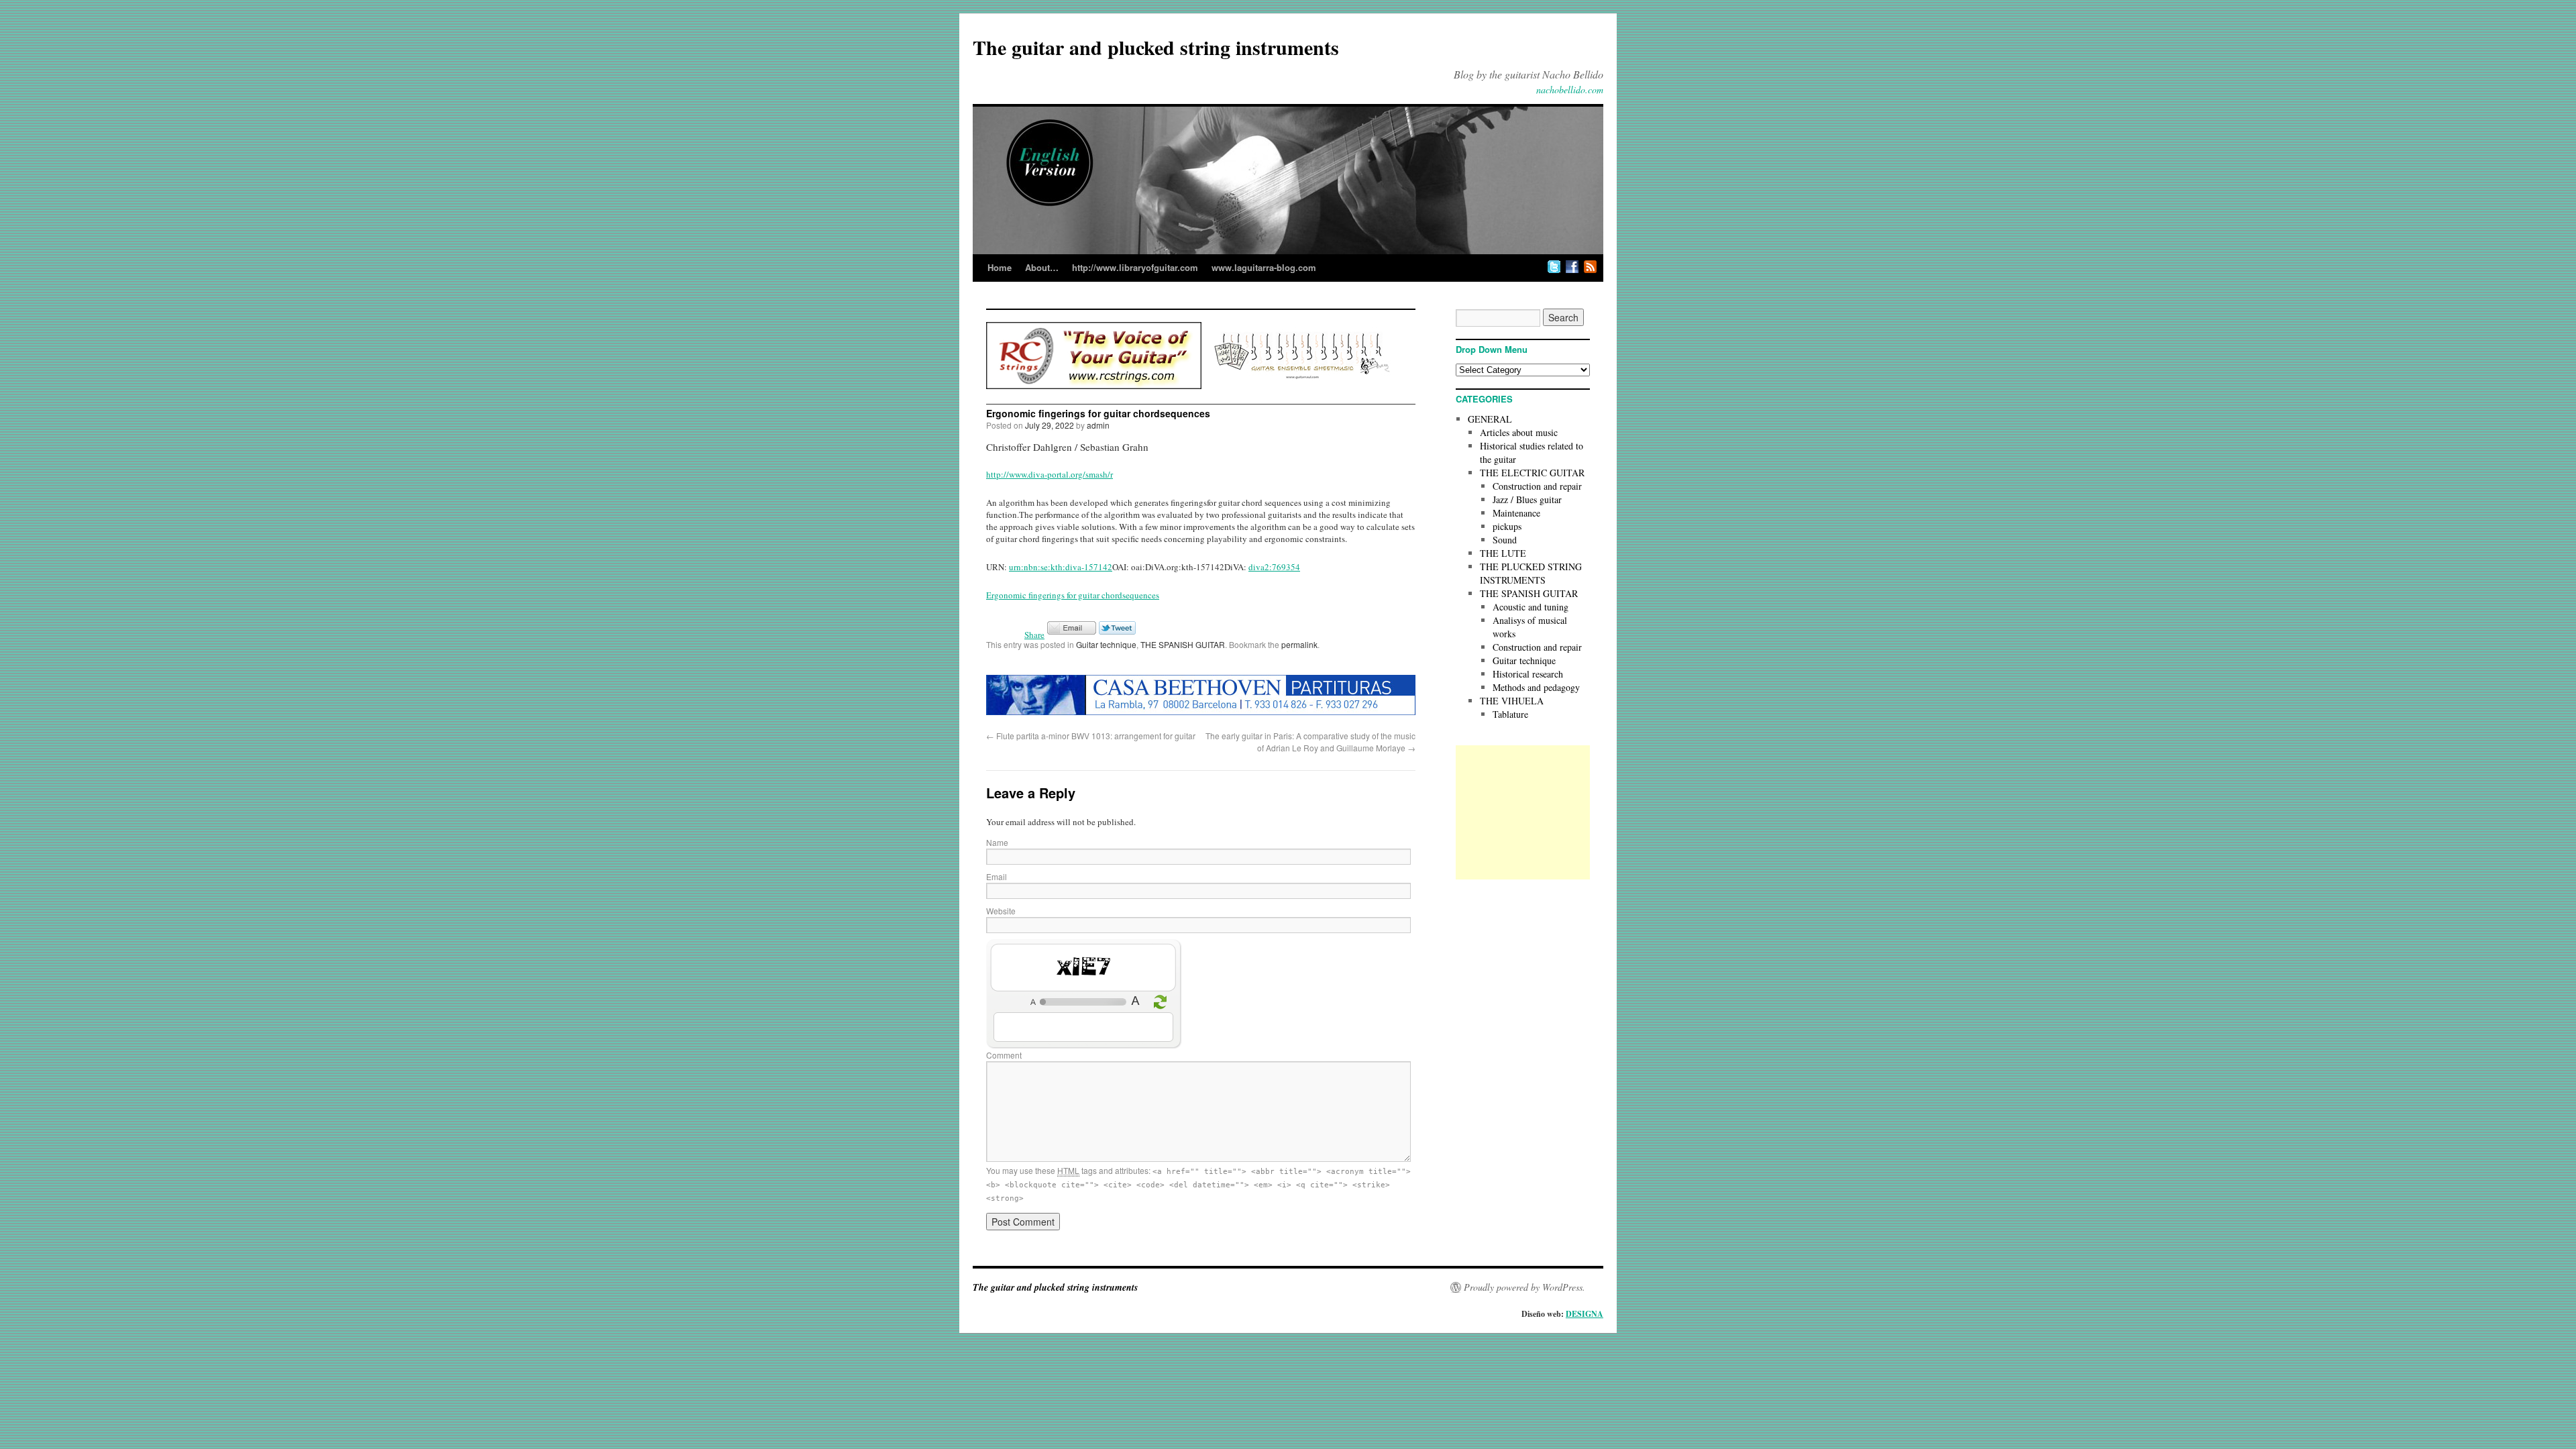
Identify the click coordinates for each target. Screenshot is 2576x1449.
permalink (1299, 644)
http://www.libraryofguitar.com (1135, 267)
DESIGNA (1585, 1314)
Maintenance (1516, 513)
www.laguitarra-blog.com (1264, 267)
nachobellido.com (1570, 90)
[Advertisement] (1523, 812)
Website (1001, 911)
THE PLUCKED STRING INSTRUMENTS (1531, 573)
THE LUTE (1503, 553)
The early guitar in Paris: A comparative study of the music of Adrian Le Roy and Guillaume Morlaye (1310, 742)
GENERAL (1490, 419)
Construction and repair (1537, 486)
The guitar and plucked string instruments (1156, 47)
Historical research (1528, 674)
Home (1000, 267)
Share (1034, 635)
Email (997, 876)
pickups (1507, 526)
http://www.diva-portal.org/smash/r (1050, 474)
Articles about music (1519, 432)
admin (1098, 425)
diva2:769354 (1274, 567)
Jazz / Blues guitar (1527, 499)
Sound (1505, 540)
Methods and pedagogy (1536, 687)
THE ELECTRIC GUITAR (1532, 473)
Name (997, 842)
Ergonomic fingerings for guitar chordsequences (1073, 595)
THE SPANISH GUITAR (1183, 644)
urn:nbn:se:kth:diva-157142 (1061, 567)
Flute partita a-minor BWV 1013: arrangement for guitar (1091, 736)
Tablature (1510, 714)
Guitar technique (1106, 644)
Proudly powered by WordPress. (1524, 1287)
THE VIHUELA (1512, 701)
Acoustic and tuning (1531, 607)
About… (1042, 267)
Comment (1004, 1055)
